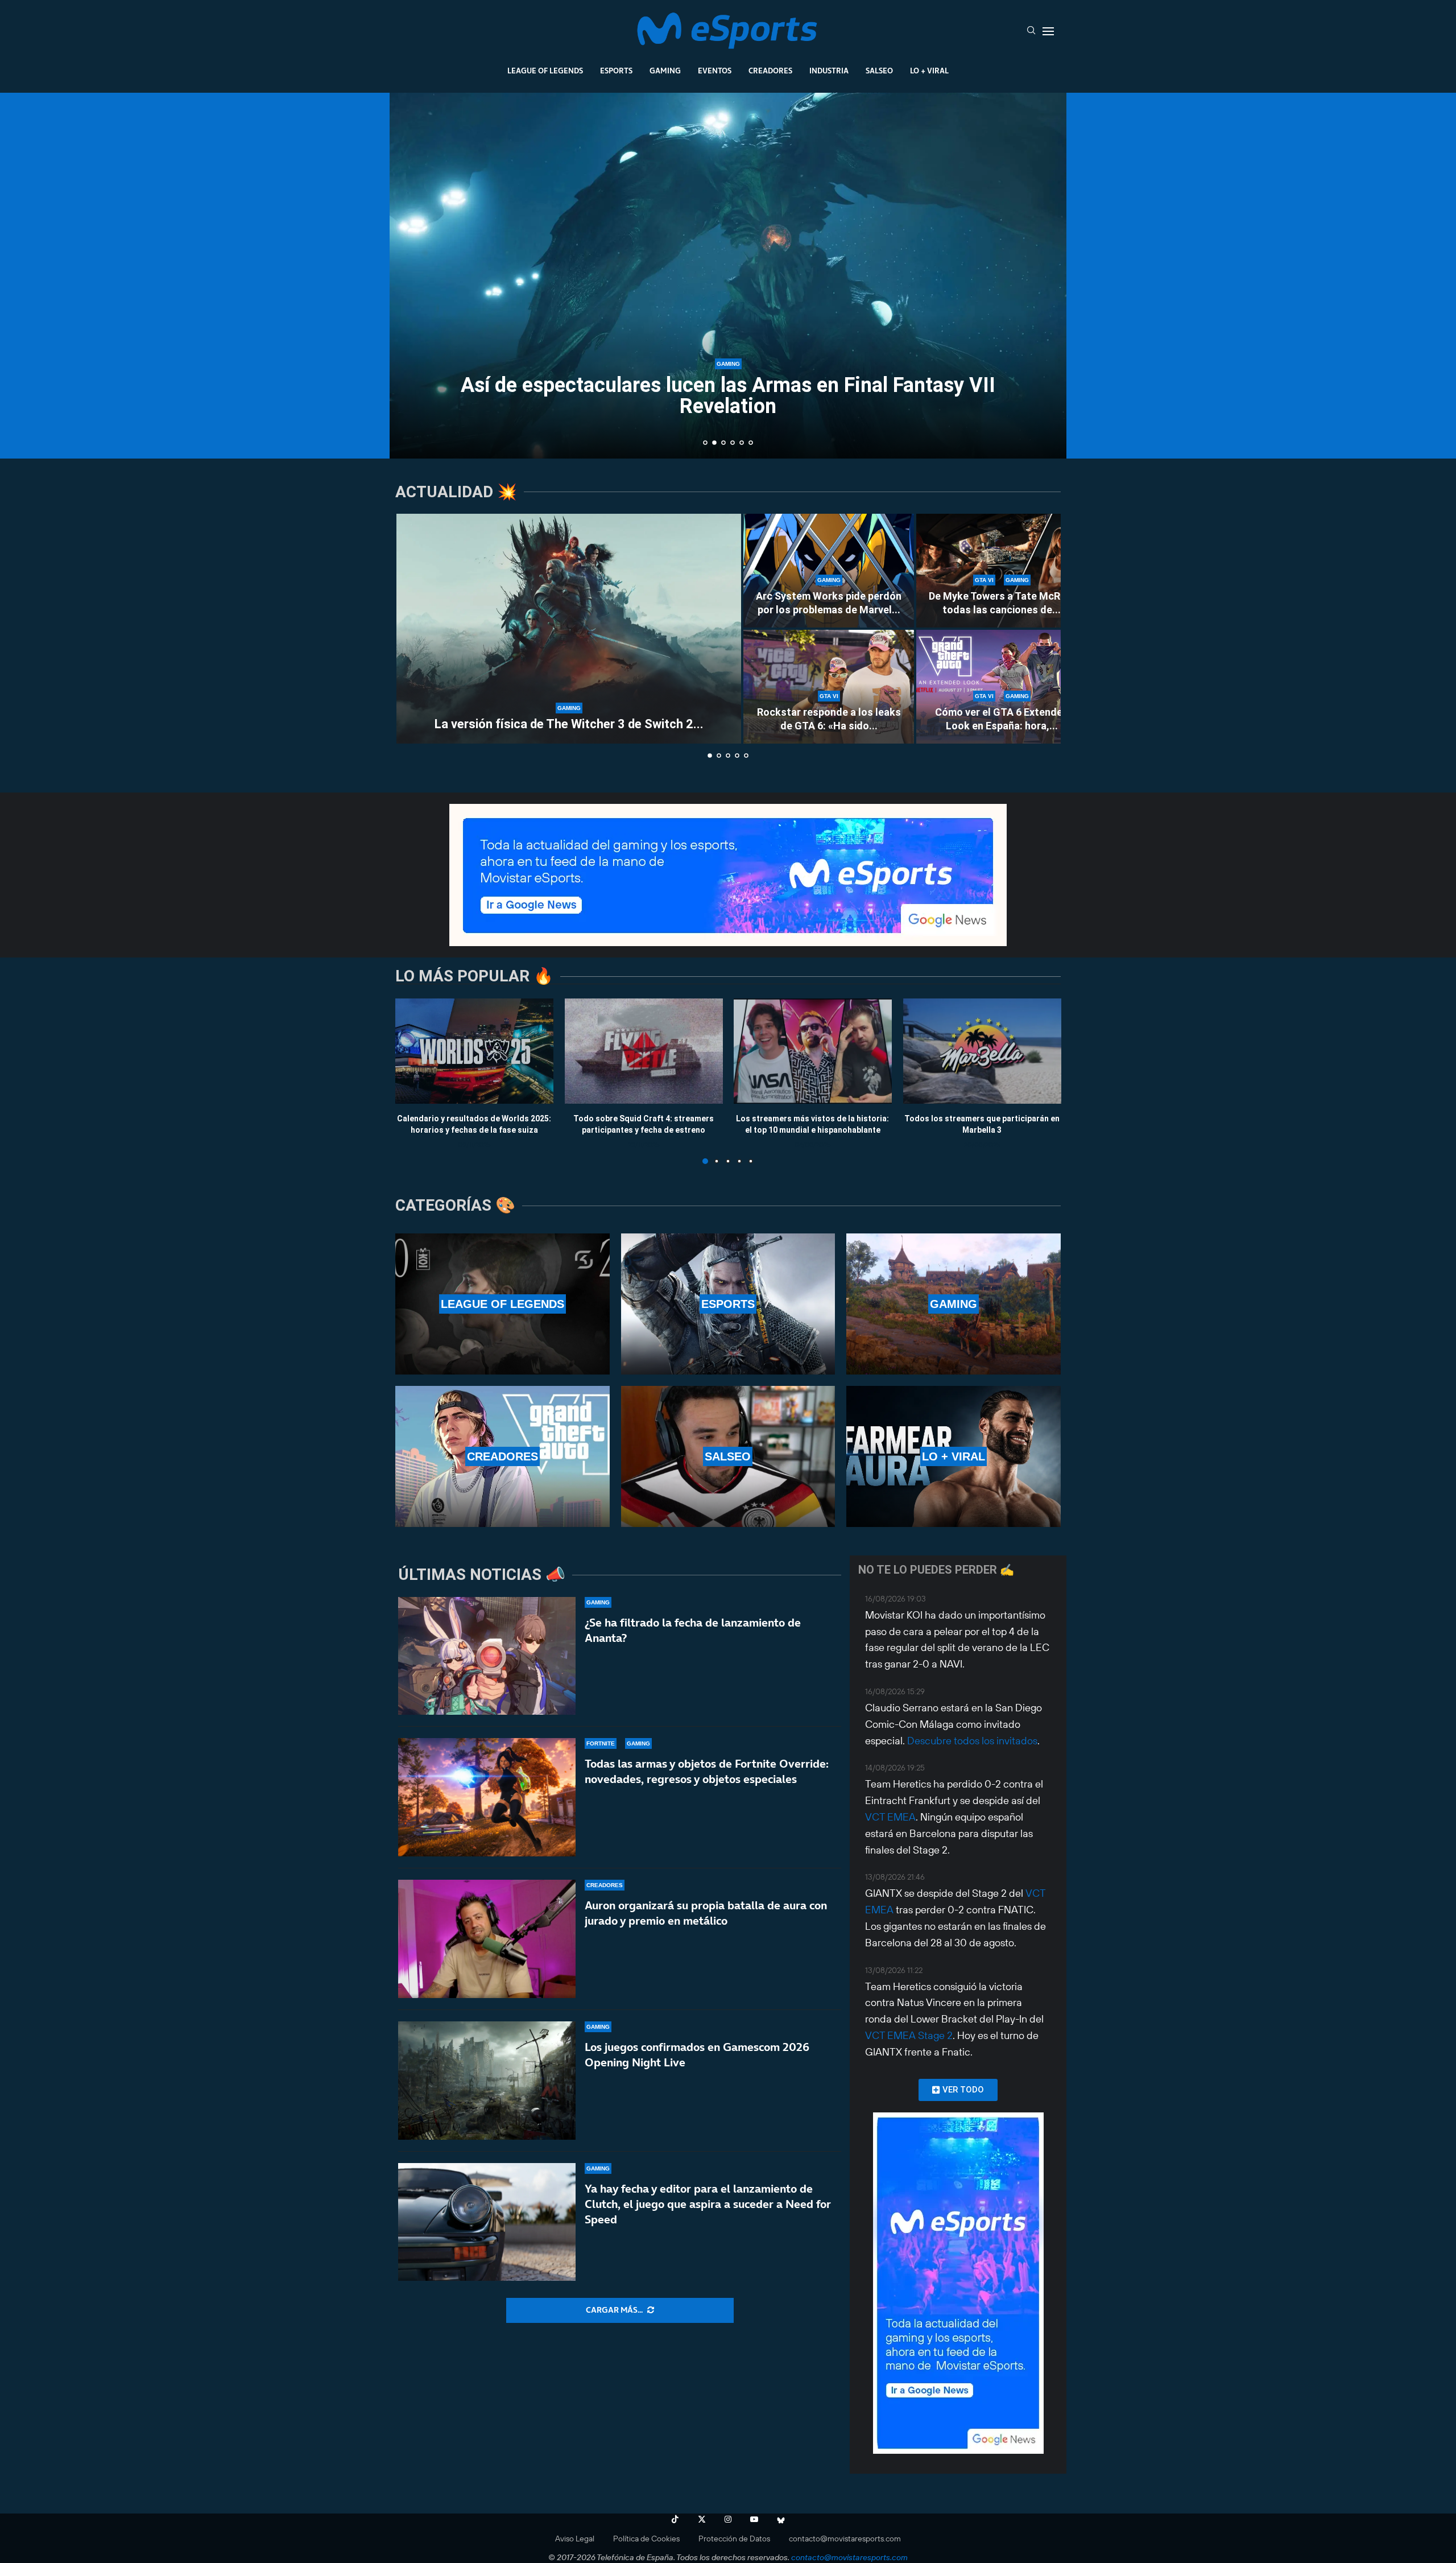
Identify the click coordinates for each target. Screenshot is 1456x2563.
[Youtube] (754, 2519)
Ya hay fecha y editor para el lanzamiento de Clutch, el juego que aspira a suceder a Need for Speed (708, 2204)
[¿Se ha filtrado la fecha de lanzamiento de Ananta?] (487, 1656)
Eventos (715, 71)
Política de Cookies (646, 2539)
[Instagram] (728, 2519)
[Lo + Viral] (954, 1456)
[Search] (1031, 31)
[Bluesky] (781, 2519)
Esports (616, 71)
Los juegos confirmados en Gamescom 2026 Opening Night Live (697, 2055)
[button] (411, 275)
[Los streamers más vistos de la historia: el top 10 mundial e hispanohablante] (813, 1051)
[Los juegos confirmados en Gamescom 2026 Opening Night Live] (487, 2081)
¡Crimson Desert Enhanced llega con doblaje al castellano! (728, 406)
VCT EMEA (890, 1817)
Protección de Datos (734, 2539)
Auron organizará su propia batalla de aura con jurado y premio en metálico (706, 1913)
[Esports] (728, 1304)
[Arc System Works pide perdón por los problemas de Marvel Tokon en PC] (829, 571)
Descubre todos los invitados (972, 1741)
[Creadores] (502, 1456)
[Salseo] (728, 1456)
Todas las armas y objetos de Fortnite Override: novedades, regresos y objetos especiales (707, 1771)
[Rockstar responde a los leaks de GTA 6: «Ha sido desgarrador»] (829, 687)
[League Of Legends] (502, 1304)
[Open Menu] (1048, 31)
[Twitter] (702, 2519)
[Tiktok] (675, 2519)
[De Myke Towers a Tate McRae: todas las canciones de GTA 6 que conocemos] (1002, 571)
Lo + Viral (929, 71)
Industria (829, 71)
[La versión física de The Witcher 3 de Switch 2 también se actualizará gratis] (569, 629)
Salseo (879, 71)
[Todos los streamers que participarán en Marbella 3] (982, 1051)
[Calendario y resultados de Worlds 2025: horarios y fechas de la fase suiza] (474, 1051)
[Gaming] (954, 1304)
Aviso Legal (575, 2539)
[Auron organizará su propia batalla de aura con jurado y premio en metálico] (487, 1939)
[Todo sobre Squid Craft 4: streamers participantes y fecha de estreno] (644, 1051)
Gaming (665, 71)
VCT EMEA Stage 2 (909, 2035)
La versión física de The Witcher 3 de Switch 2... (569, 724)
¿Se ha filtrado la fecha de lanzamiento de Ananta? (693, 1630)
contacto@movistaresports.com (845, 2539)
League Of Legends (545, 71)
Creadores (770, 71)
